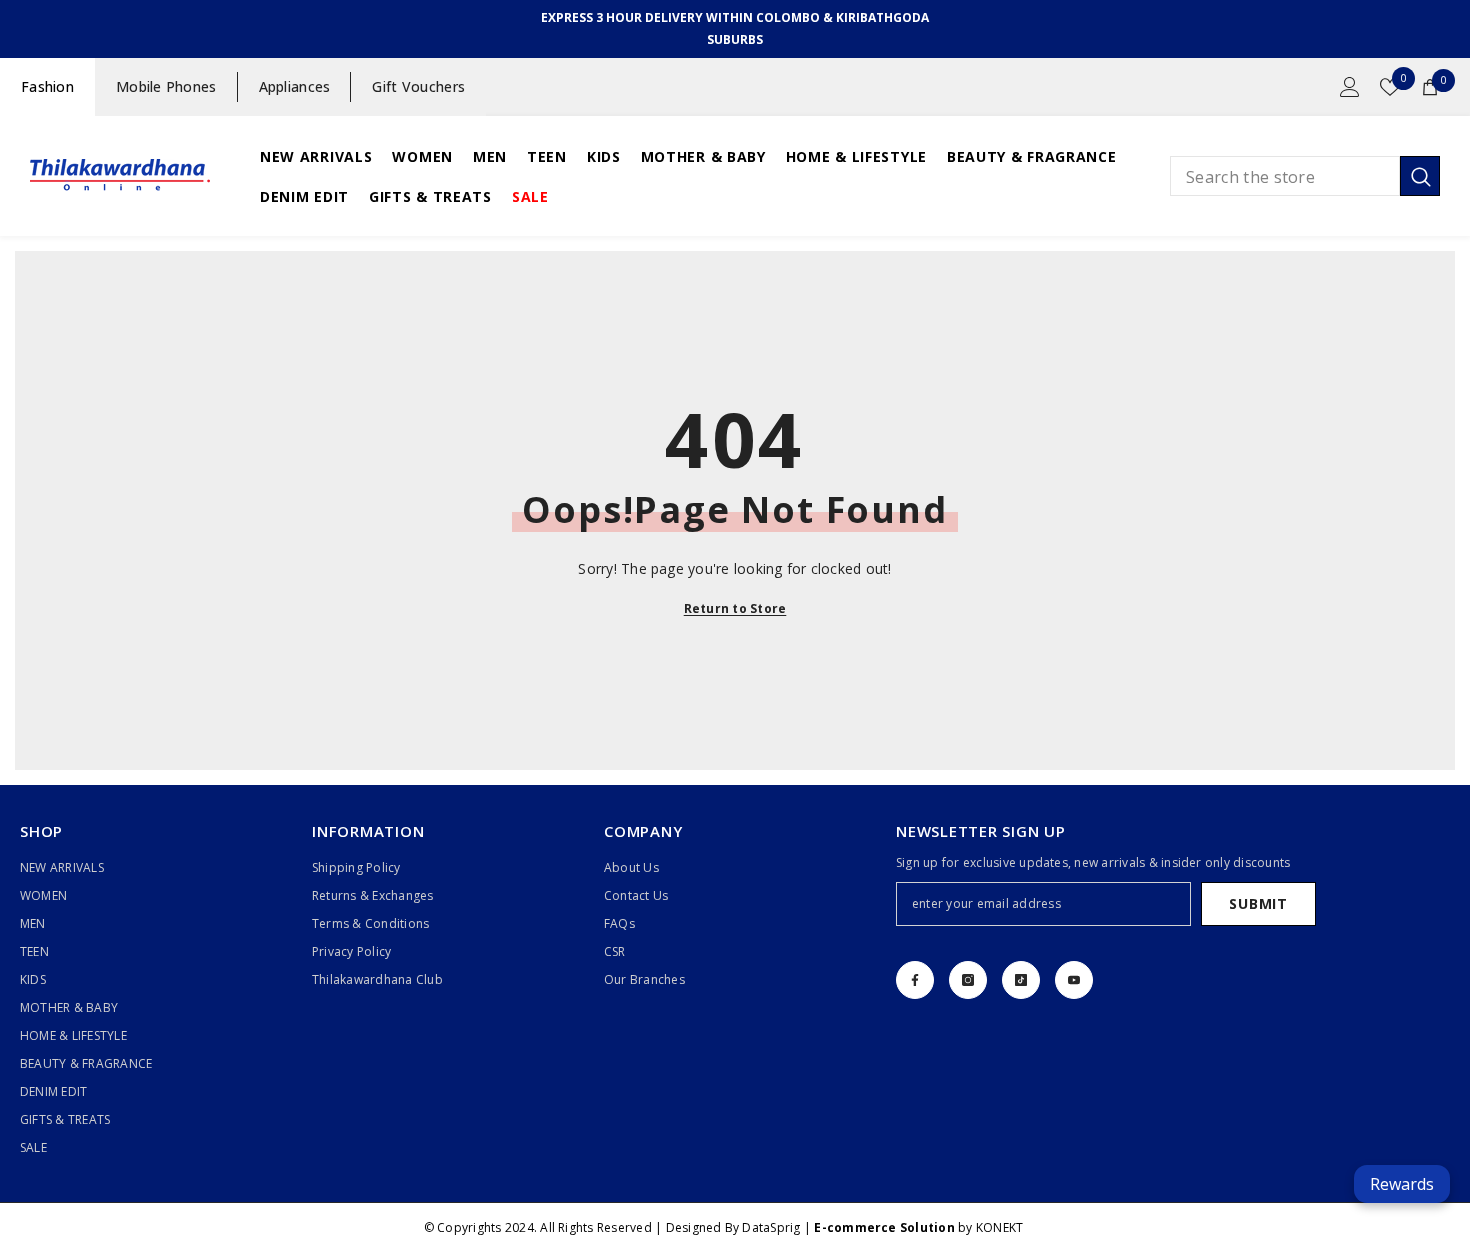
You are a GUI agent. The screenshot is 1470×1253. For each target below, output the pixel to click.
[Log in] (1350, 87)
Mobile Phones (166, 86)
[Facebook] (915, 980)
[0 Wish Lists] (1390, 87)
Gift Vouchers (418, 86)
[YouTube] (1074, 980)
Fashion (47, 86)
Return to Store (735, 608)
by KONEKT (918, 1227)
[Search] (1305, 176)
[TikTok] (1021, 980)
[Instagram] (968, 980)
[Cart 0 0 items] (1430, 87)
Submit (1258, 903)
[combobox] (1285, 176)
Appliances (295, 86)
